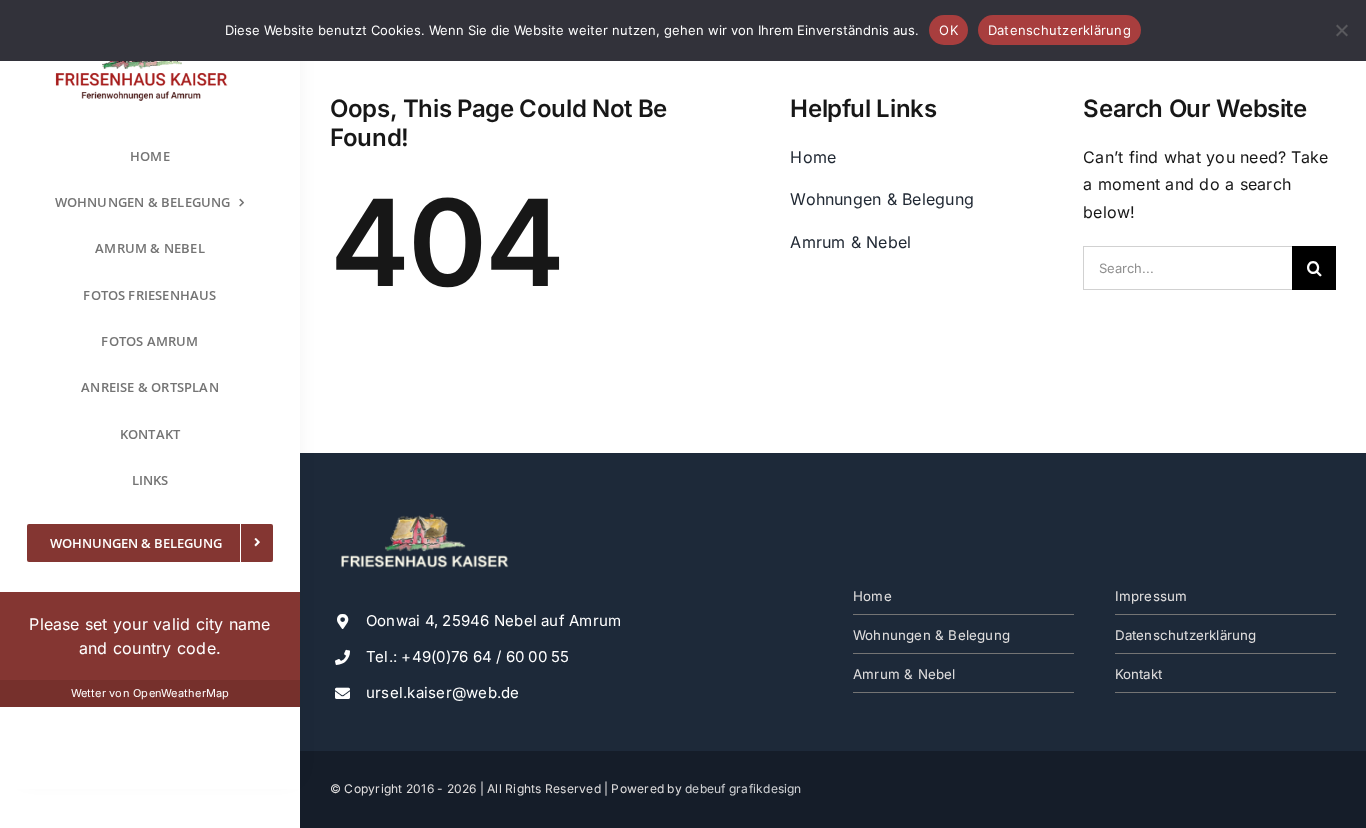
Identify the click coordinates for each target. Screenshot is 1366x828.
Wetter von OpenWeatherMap (150, 693)
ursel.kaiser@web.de (443, 692)
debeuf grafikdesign (743, 788)
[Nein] (1341, 30)
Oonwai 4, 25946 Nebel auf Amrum (493, 620)
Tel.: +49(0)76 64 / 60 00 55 (468, 656)
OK (948, 30)
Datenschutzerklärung (1059, 30)
